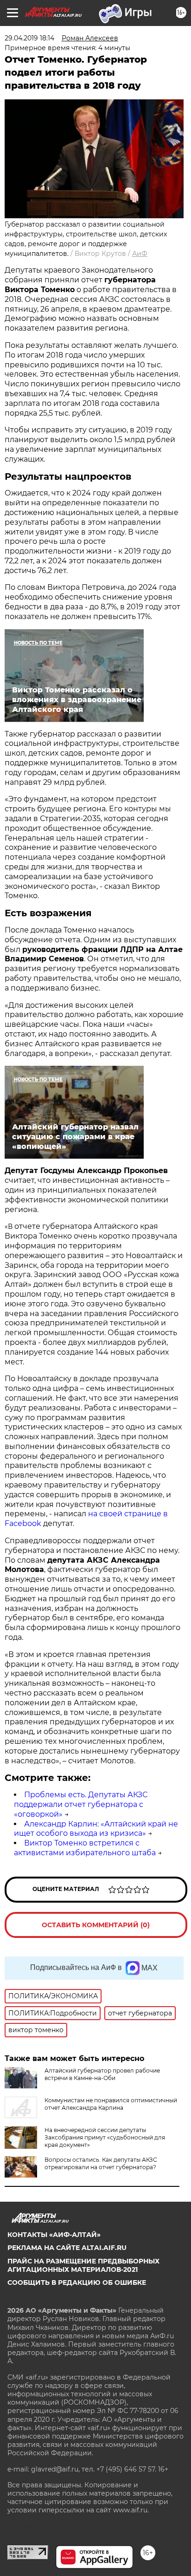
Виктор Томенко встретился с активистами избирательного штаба (85, 1848)
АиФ (140, 254)
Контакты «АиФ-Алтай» (54, 2235)
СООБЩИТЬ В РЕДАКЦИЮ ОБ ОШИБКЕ (77, 2283)
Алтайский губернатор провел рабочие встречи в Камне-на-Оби (102, 2074)
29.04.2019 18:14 (29, 38)
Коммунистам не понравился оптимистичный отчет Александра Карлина (111, 2104)
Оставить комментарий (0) (96, 1925)
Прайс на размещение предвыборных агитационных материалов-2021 (83, 2265)
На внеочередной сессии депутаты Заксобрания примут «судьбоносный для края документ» (105, 2137)
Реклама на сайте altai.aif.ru (67, 2248)
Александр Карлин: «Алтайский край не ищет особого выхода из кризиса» (96, 1829)
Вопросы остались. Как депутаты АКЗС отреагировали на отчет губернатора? (101, 2163)
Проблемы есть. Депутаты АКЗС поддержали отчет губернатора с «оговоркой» (81, 1804)
